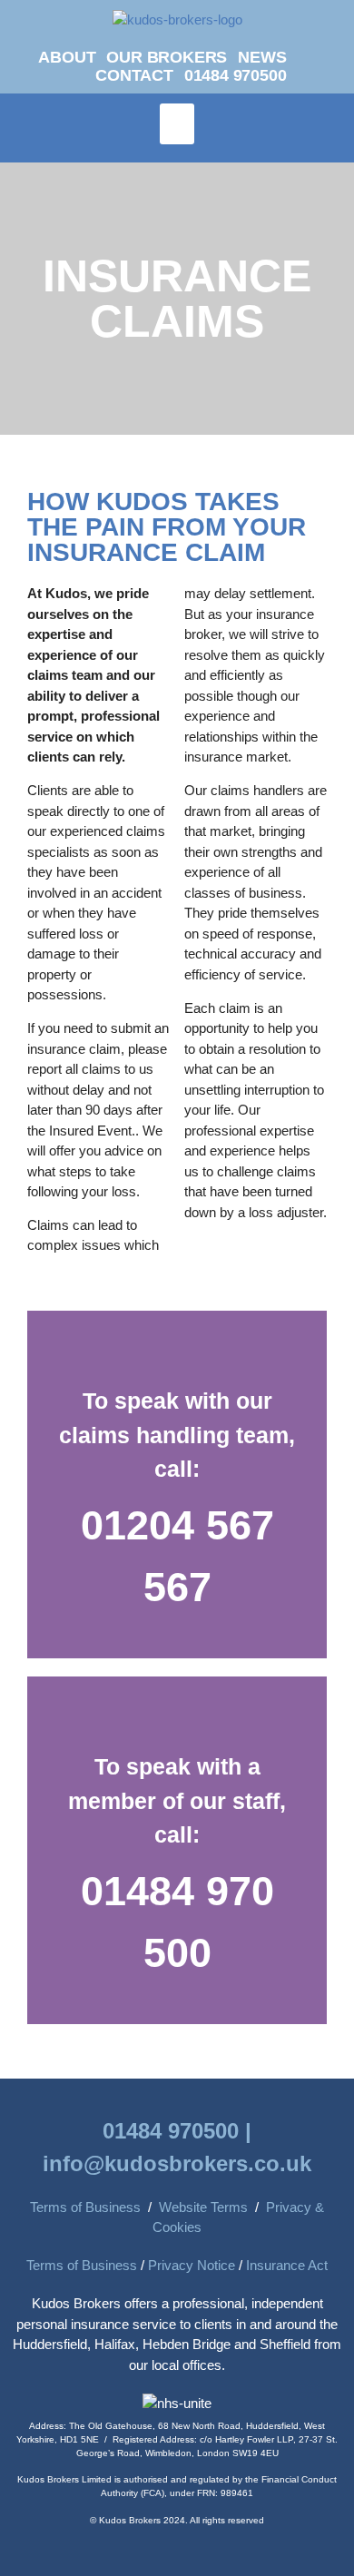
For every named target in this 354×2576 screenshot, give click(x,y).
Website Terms (203, 2207)
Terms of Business (85, 2207)
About (67, 57)
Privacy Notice (192, 2265)
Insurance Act (287, 2265)
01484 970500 (236, 75)
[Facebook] (327, 60)
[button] (177, 124)
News (262, 57)
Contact (134, 75)
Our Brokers (167, 57)
